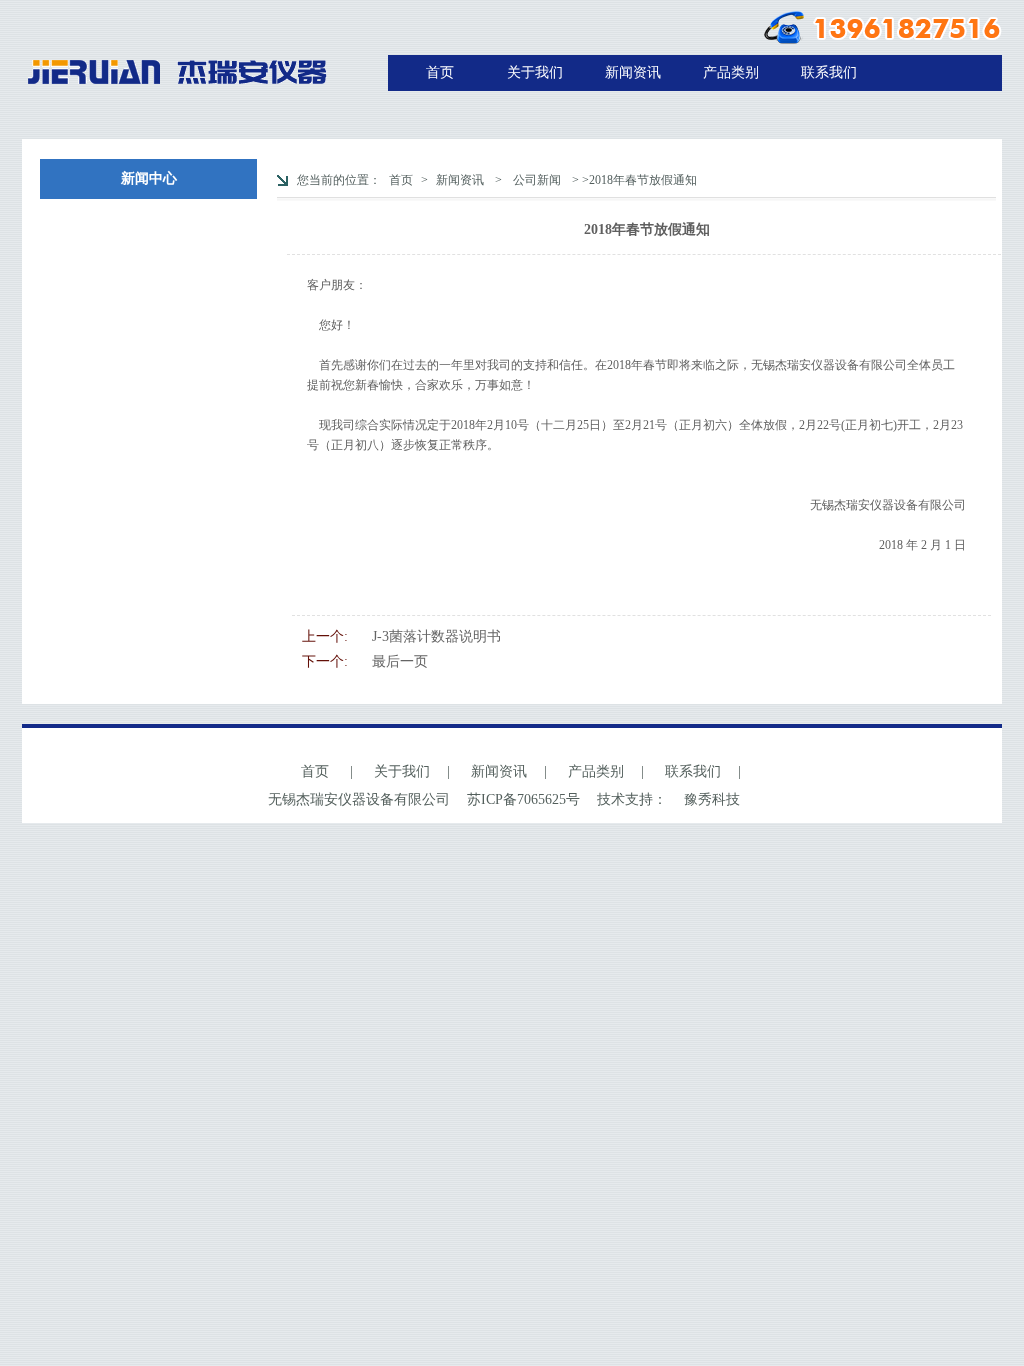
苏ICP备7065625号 (523, 799)
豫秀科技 (712, 799)
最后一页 (400, 661)
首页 (440, 72)
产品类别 (731, 72)
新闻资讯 (633, 72)
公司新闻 (537, 180)
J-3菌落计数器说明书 (436, 636)
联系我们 (829, 72)
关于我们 (535, 72)
